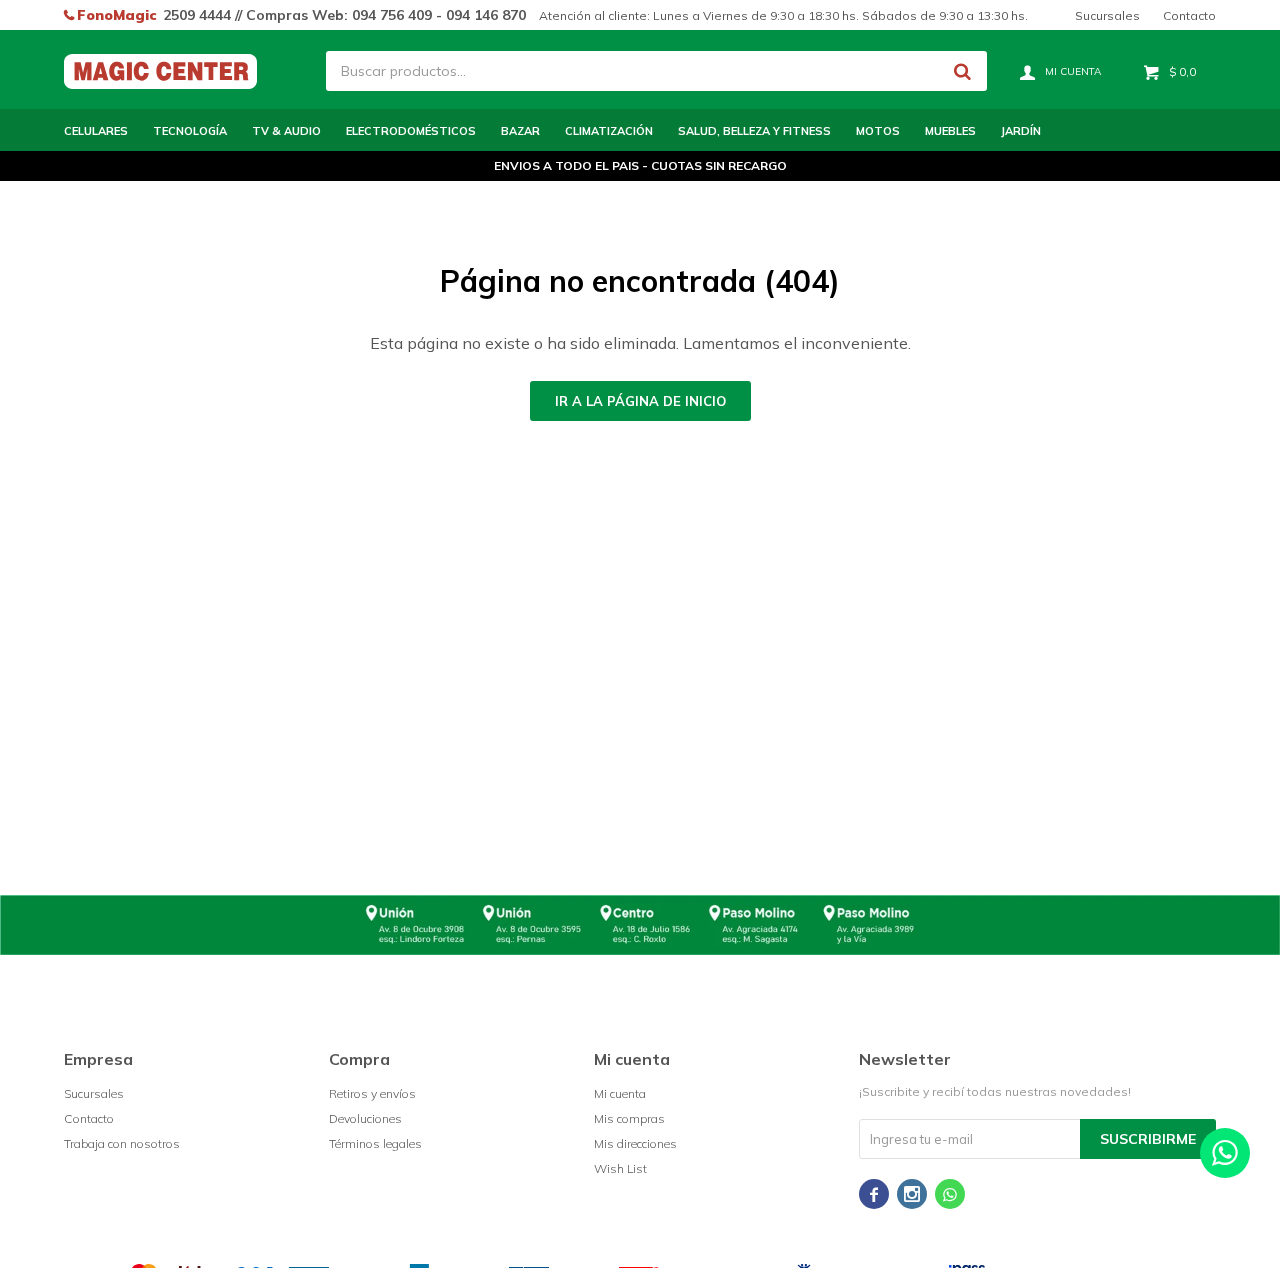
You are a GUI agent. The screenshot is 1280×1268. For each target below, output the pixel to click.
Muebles (950, 131)
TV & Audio (286, 131)
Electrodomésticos (411, 131)
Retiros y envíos (372, 1093)
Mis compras (629, 1118)
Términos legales (375, 1143)
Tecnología (190, 131)
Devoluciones (365, 1118)
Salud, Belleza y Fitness (754, 131)
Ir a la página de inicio (640, 401)
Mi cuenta (620, 1093)
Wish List (620, 1168)
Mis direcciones (635, 1143)
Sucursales (1107, 15)
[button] (962, 71)
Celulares (96, 131)
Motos (878, 131)
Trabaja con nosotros (122, 1143)
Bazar (520, 131)
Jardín (1021, 131)
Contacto (1189, 15)
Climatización (609, 131)
